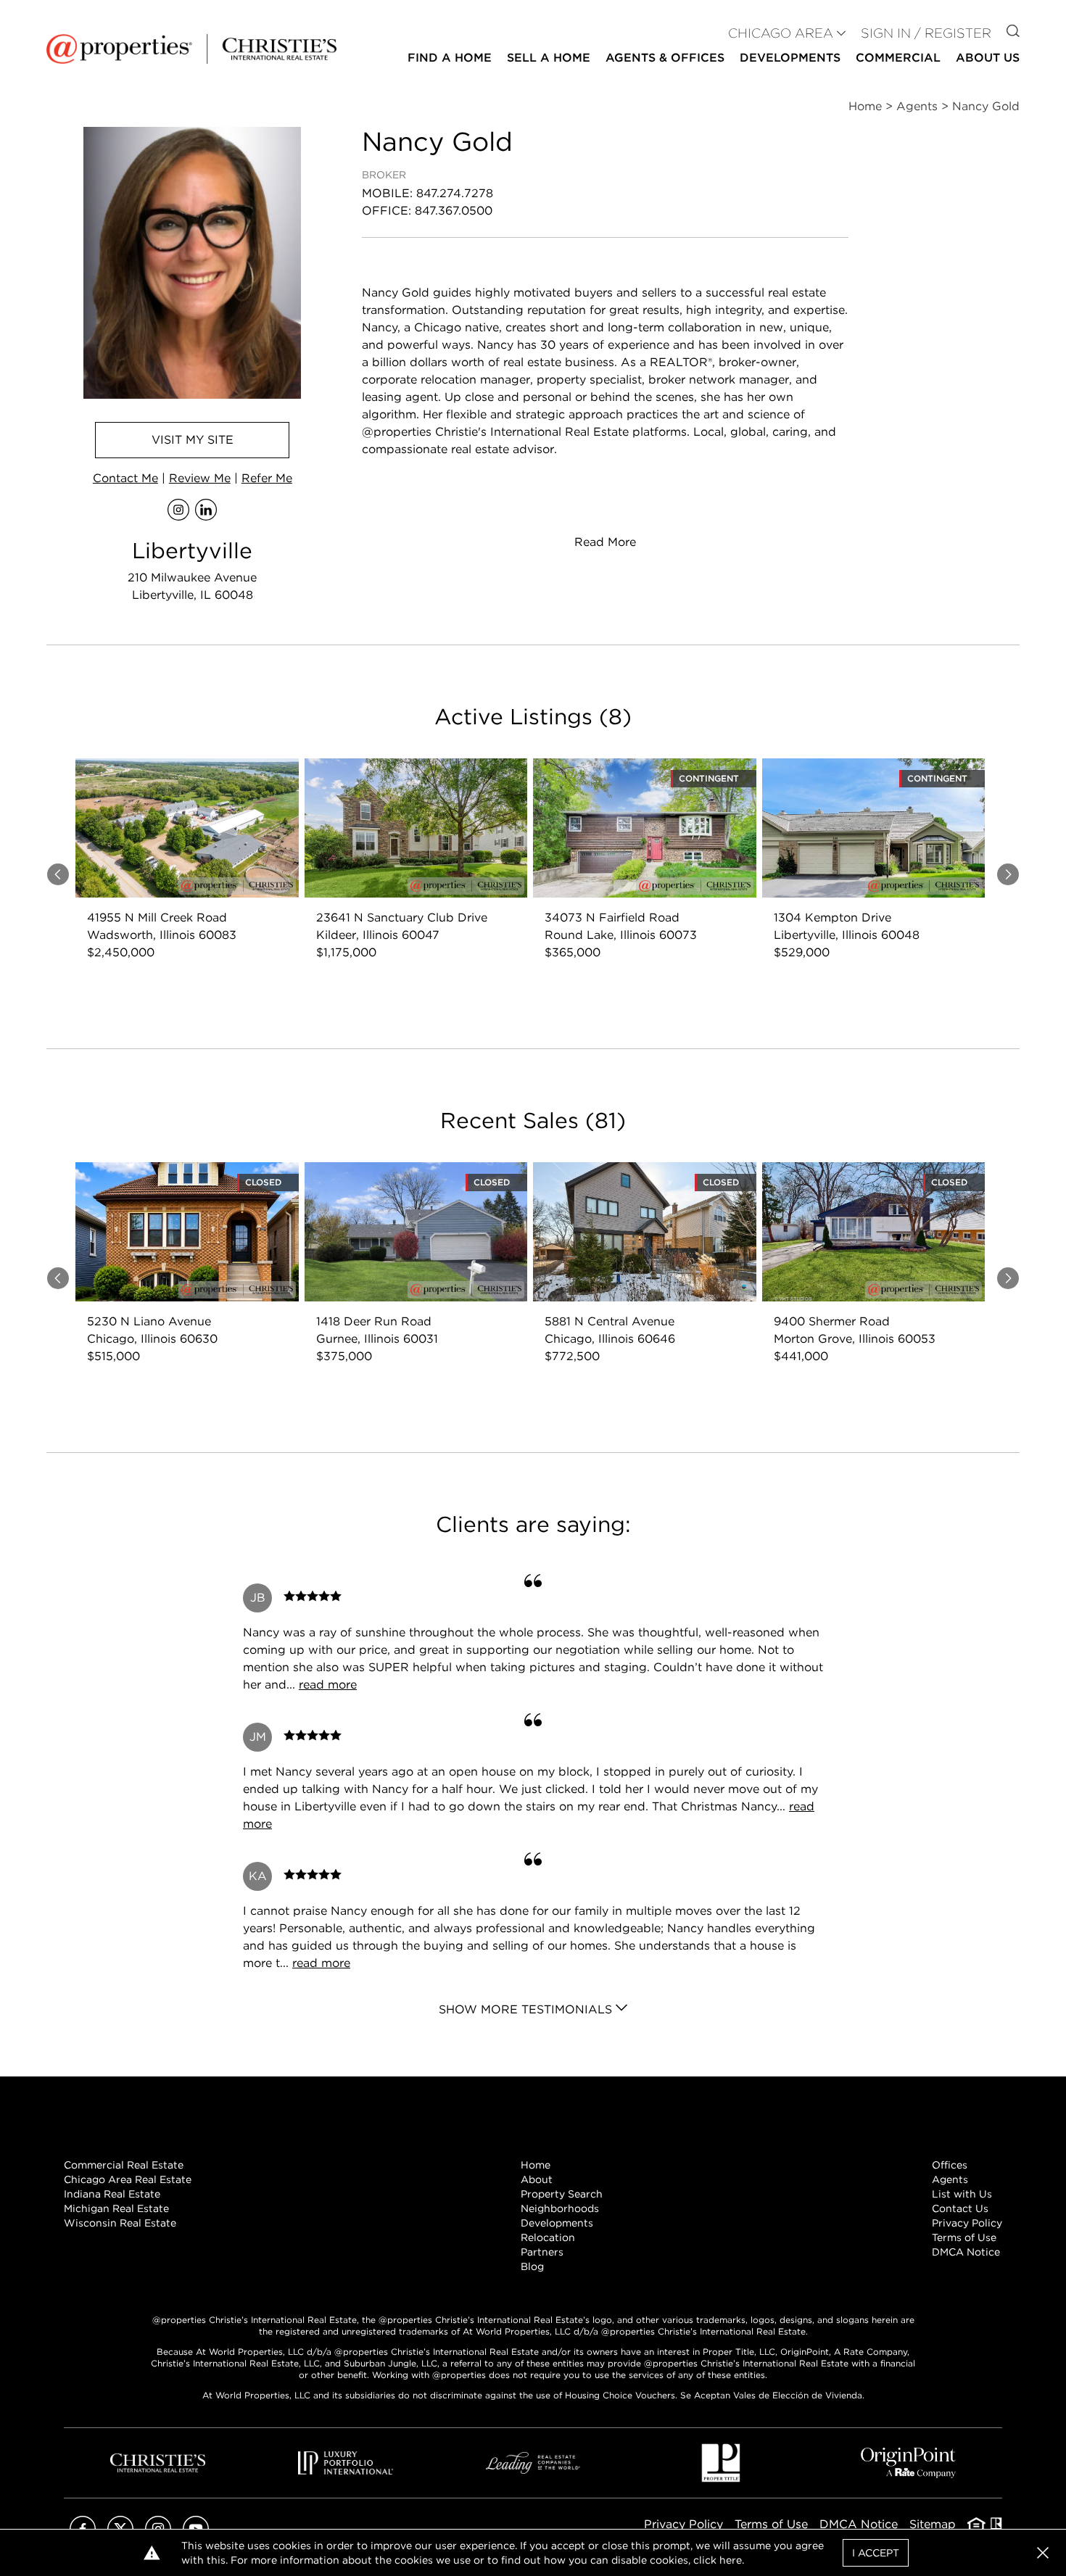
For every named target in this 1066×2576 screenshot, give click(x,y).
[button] (1043, 2553)
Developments (790, 58)
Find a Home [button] (450, 58)
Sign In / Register (926, 33)
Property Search (562, 2194)
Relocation (548, 2237)
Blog (532, 2266)
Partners (542, 2252)
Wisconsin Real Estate (120, 2223)
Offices (950, 2165)
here (731, 2560)
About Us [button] (988, 58)
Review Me (200, 478)
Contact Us (960, 2208)
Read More (605, 542)
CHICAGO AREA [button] (781, 33)
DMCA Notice (966, 2252)
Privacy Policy (967, 2223)
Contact (125, 478)
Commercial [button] (898, 58)
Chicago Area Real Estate (128, 2179)
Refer (267, 478)
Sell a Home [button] (549, 58)
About (537, 2179)
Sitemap (933, 2524)
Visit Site (193, 440)
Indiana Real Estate (112, 2194)
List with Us (962, 2194)
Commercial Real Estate (124, 2165)
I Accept (876, 2553)
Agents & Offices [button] (665, 58)
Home (536, 2165)
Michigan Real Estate (116, 2208)
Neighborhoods (560, 2208)
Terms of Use (964, 2237)
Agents (950, 2179)
